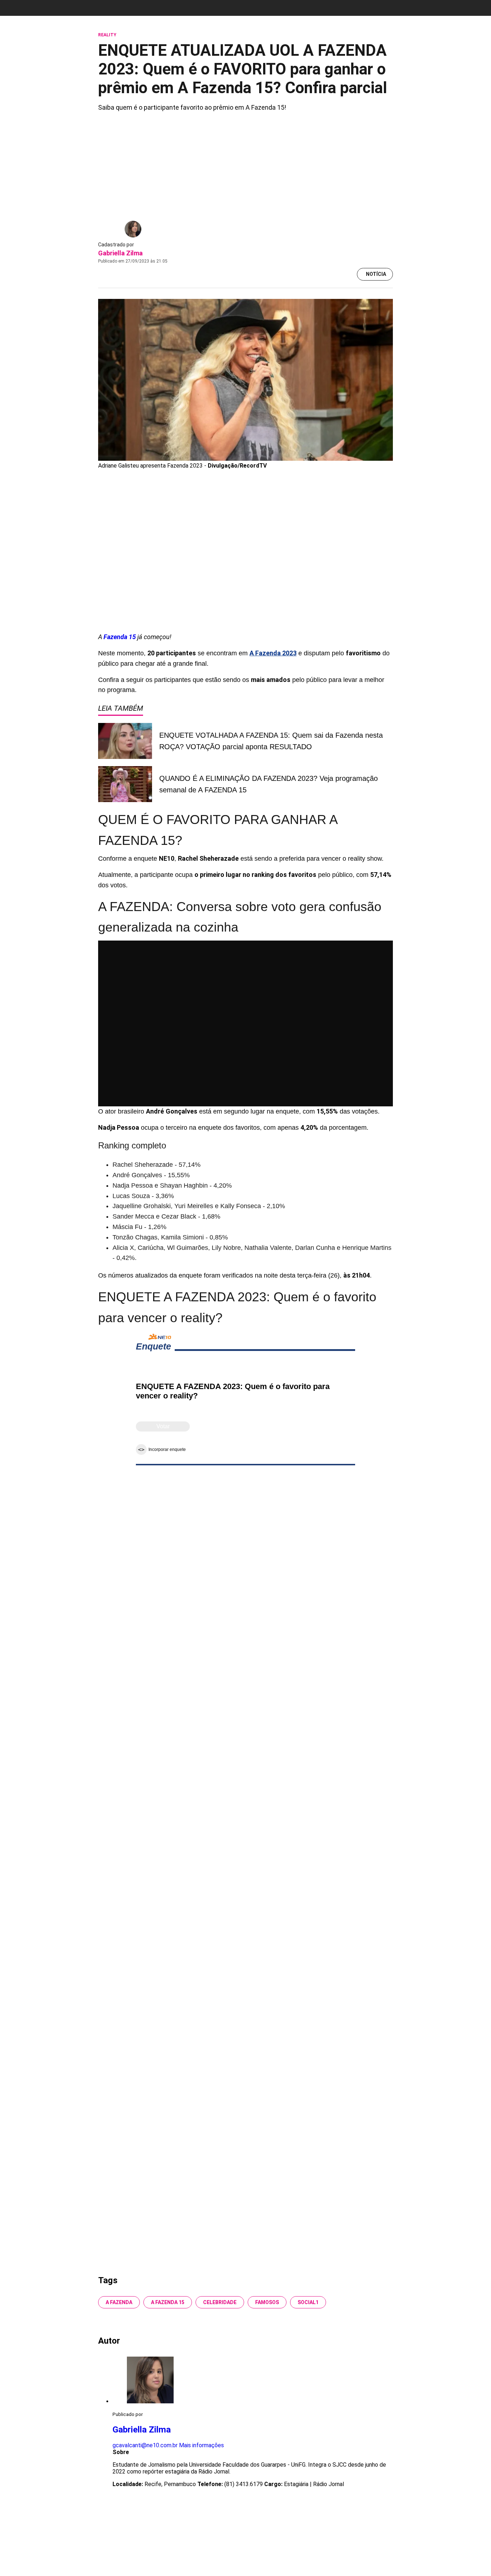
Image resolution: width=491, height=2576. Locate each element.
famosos (267, 2302)
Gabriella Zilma (120, 253)
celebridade (220, 2302)
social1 (308, 2302)
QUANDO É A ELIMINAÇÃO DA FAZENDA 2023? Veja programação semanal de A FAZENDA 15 (269, 784)
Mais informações (201, 2445)
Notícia (376, 274)
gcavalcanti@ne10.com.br (145, 2445)
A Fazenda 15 (168, 2302)
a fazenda (119, 2302)
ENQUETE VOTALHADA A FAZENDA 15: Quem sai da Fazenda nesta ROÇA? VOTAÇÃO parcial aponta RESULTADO (271, 741)
